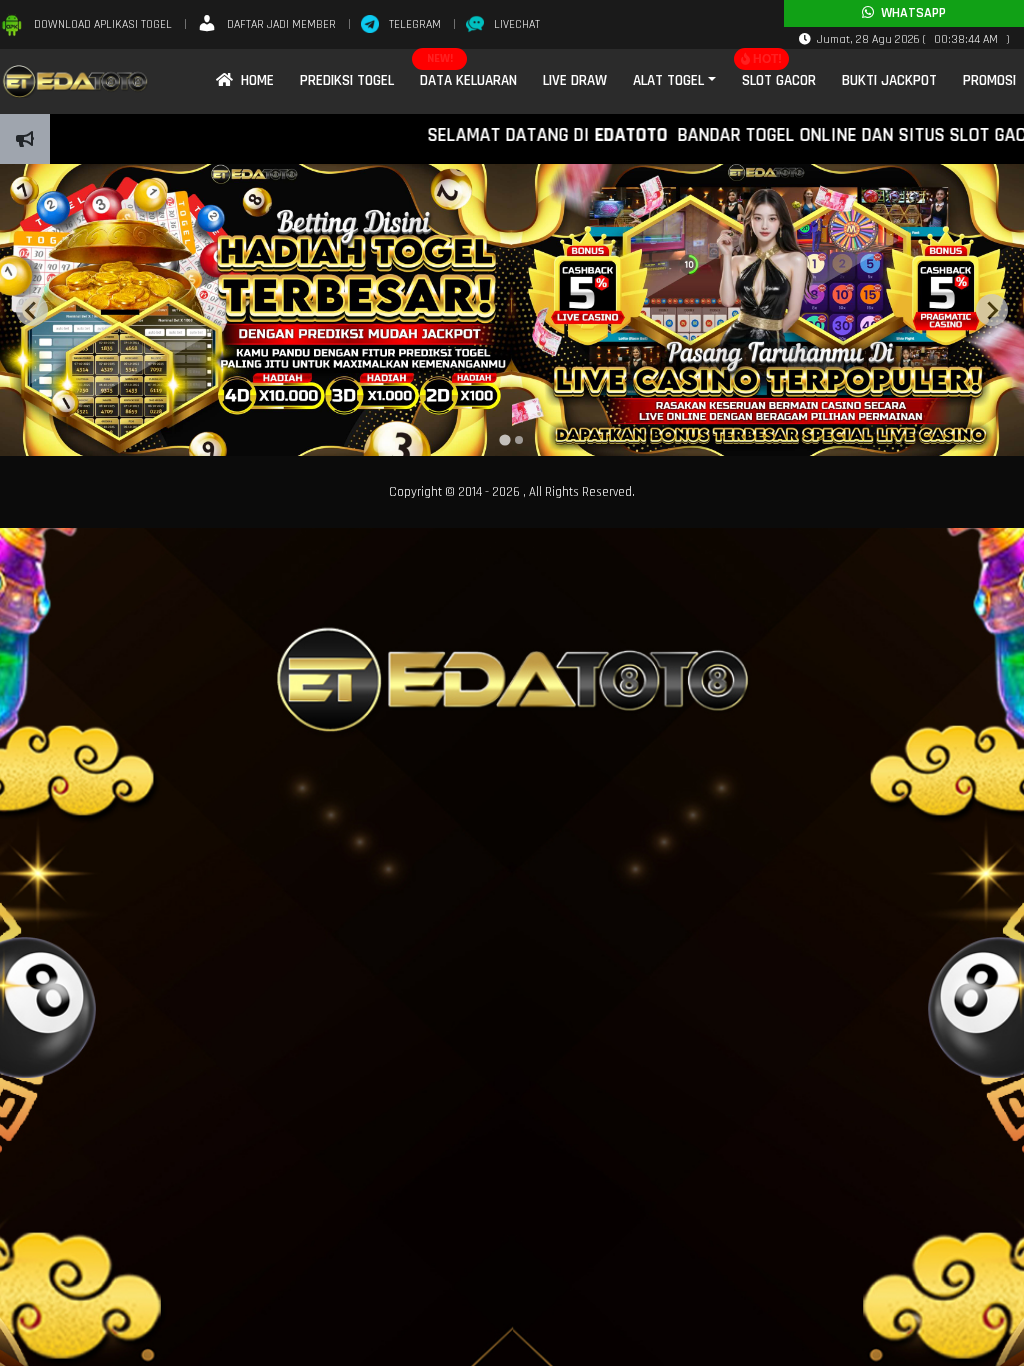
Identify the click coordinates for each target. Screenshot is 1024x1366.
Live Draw (575, 80)
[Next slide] (992, 310)
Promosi (989, 80)
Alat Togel (668, 80)
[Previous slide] (32, 310)
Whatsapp (910, 13)
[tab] (504, 440)
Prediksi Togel (347, 80)
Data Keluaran (468, 80)
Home (253, 80)
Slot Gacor (779, 80)
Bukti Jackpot (889, 80)
